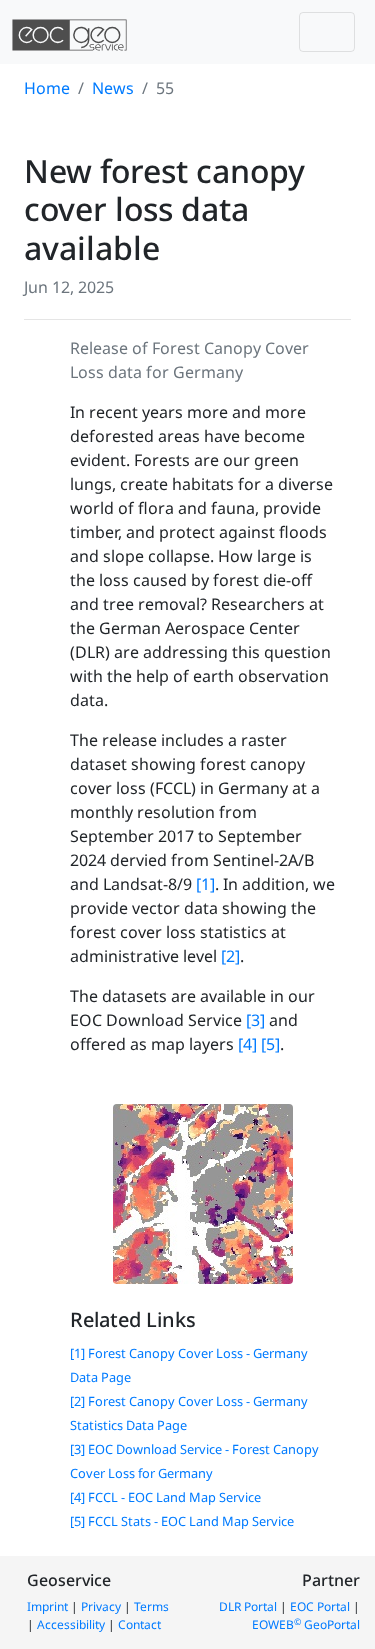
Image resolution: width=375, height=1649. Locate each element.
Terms (151, 1606)
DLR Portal (248, 1606)
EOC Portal (320, 1606)
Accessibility (71, 1624)
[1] (205, 884)
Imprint (47, 1606)
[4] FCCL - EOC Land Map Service (165, 1497)
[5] (270, 1044)
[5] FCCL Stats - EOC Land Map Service (182, 1521)
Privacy (101, 1606)
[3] (255, 1020)
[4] (247, 1044)
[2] (230, 956)
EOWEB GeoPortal (306, 1624)
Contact (139, 1624)
